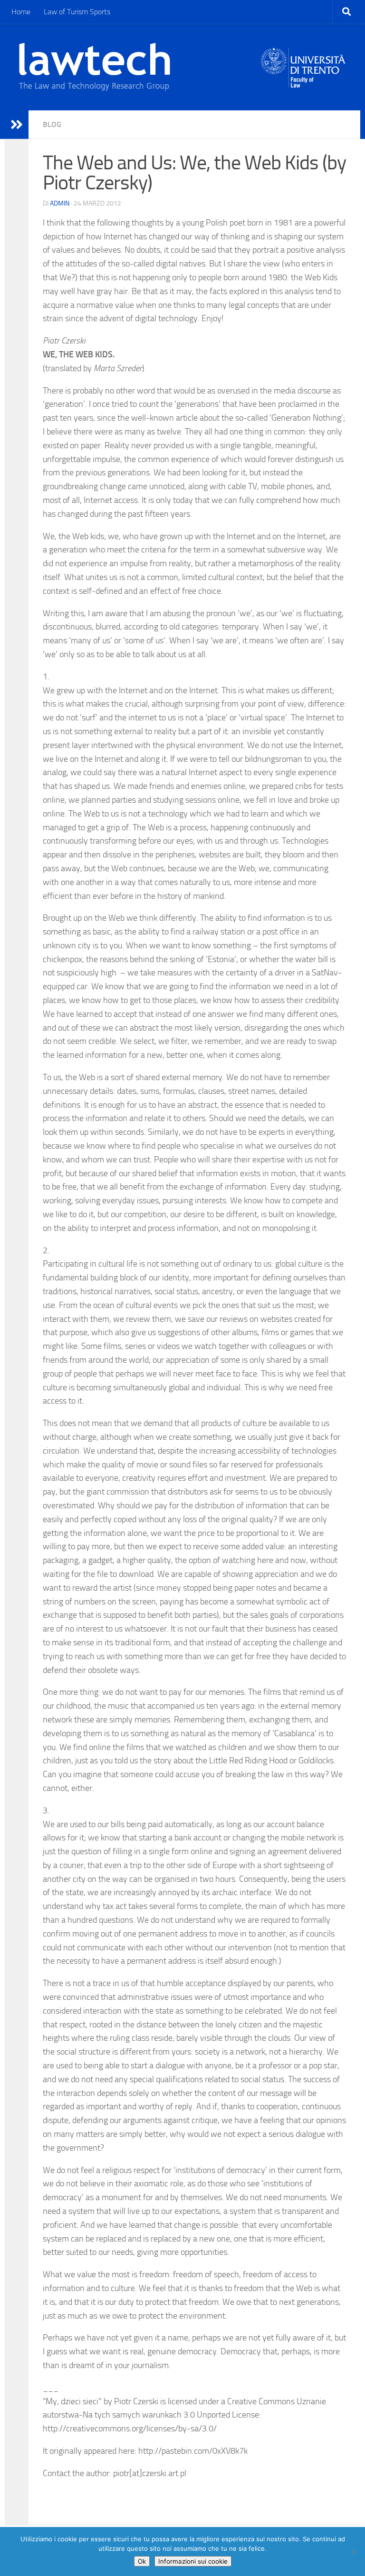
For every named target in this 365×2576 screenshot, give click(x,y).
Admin (60, 203)
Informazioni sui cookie (193, 2561)
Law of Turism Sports (77, 12)
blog (52, 124)
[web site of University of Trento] (303, 62)
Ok (142, 2561)
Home (21, 12)
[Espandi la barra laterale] (17, 125)
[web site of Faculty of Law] (303, 82)
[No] (353, 2552)
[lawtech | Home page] (95, 67)
